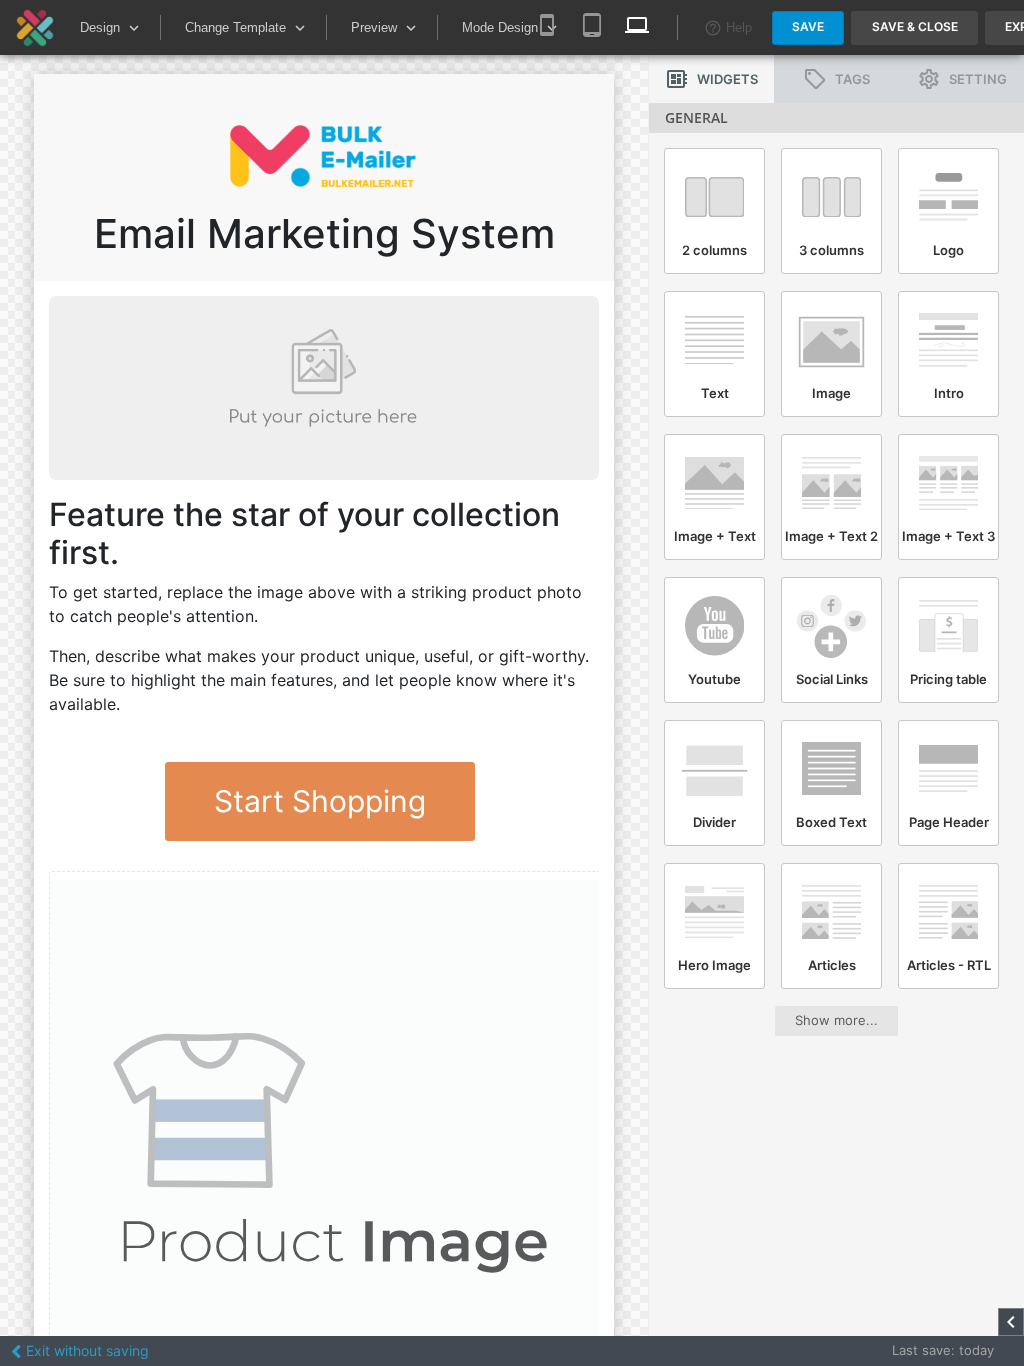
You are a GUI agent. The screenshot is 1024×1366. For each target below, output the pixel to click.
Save (808, 26)
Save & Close (915, 26)
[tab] (711, 79)
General (696, 117)
